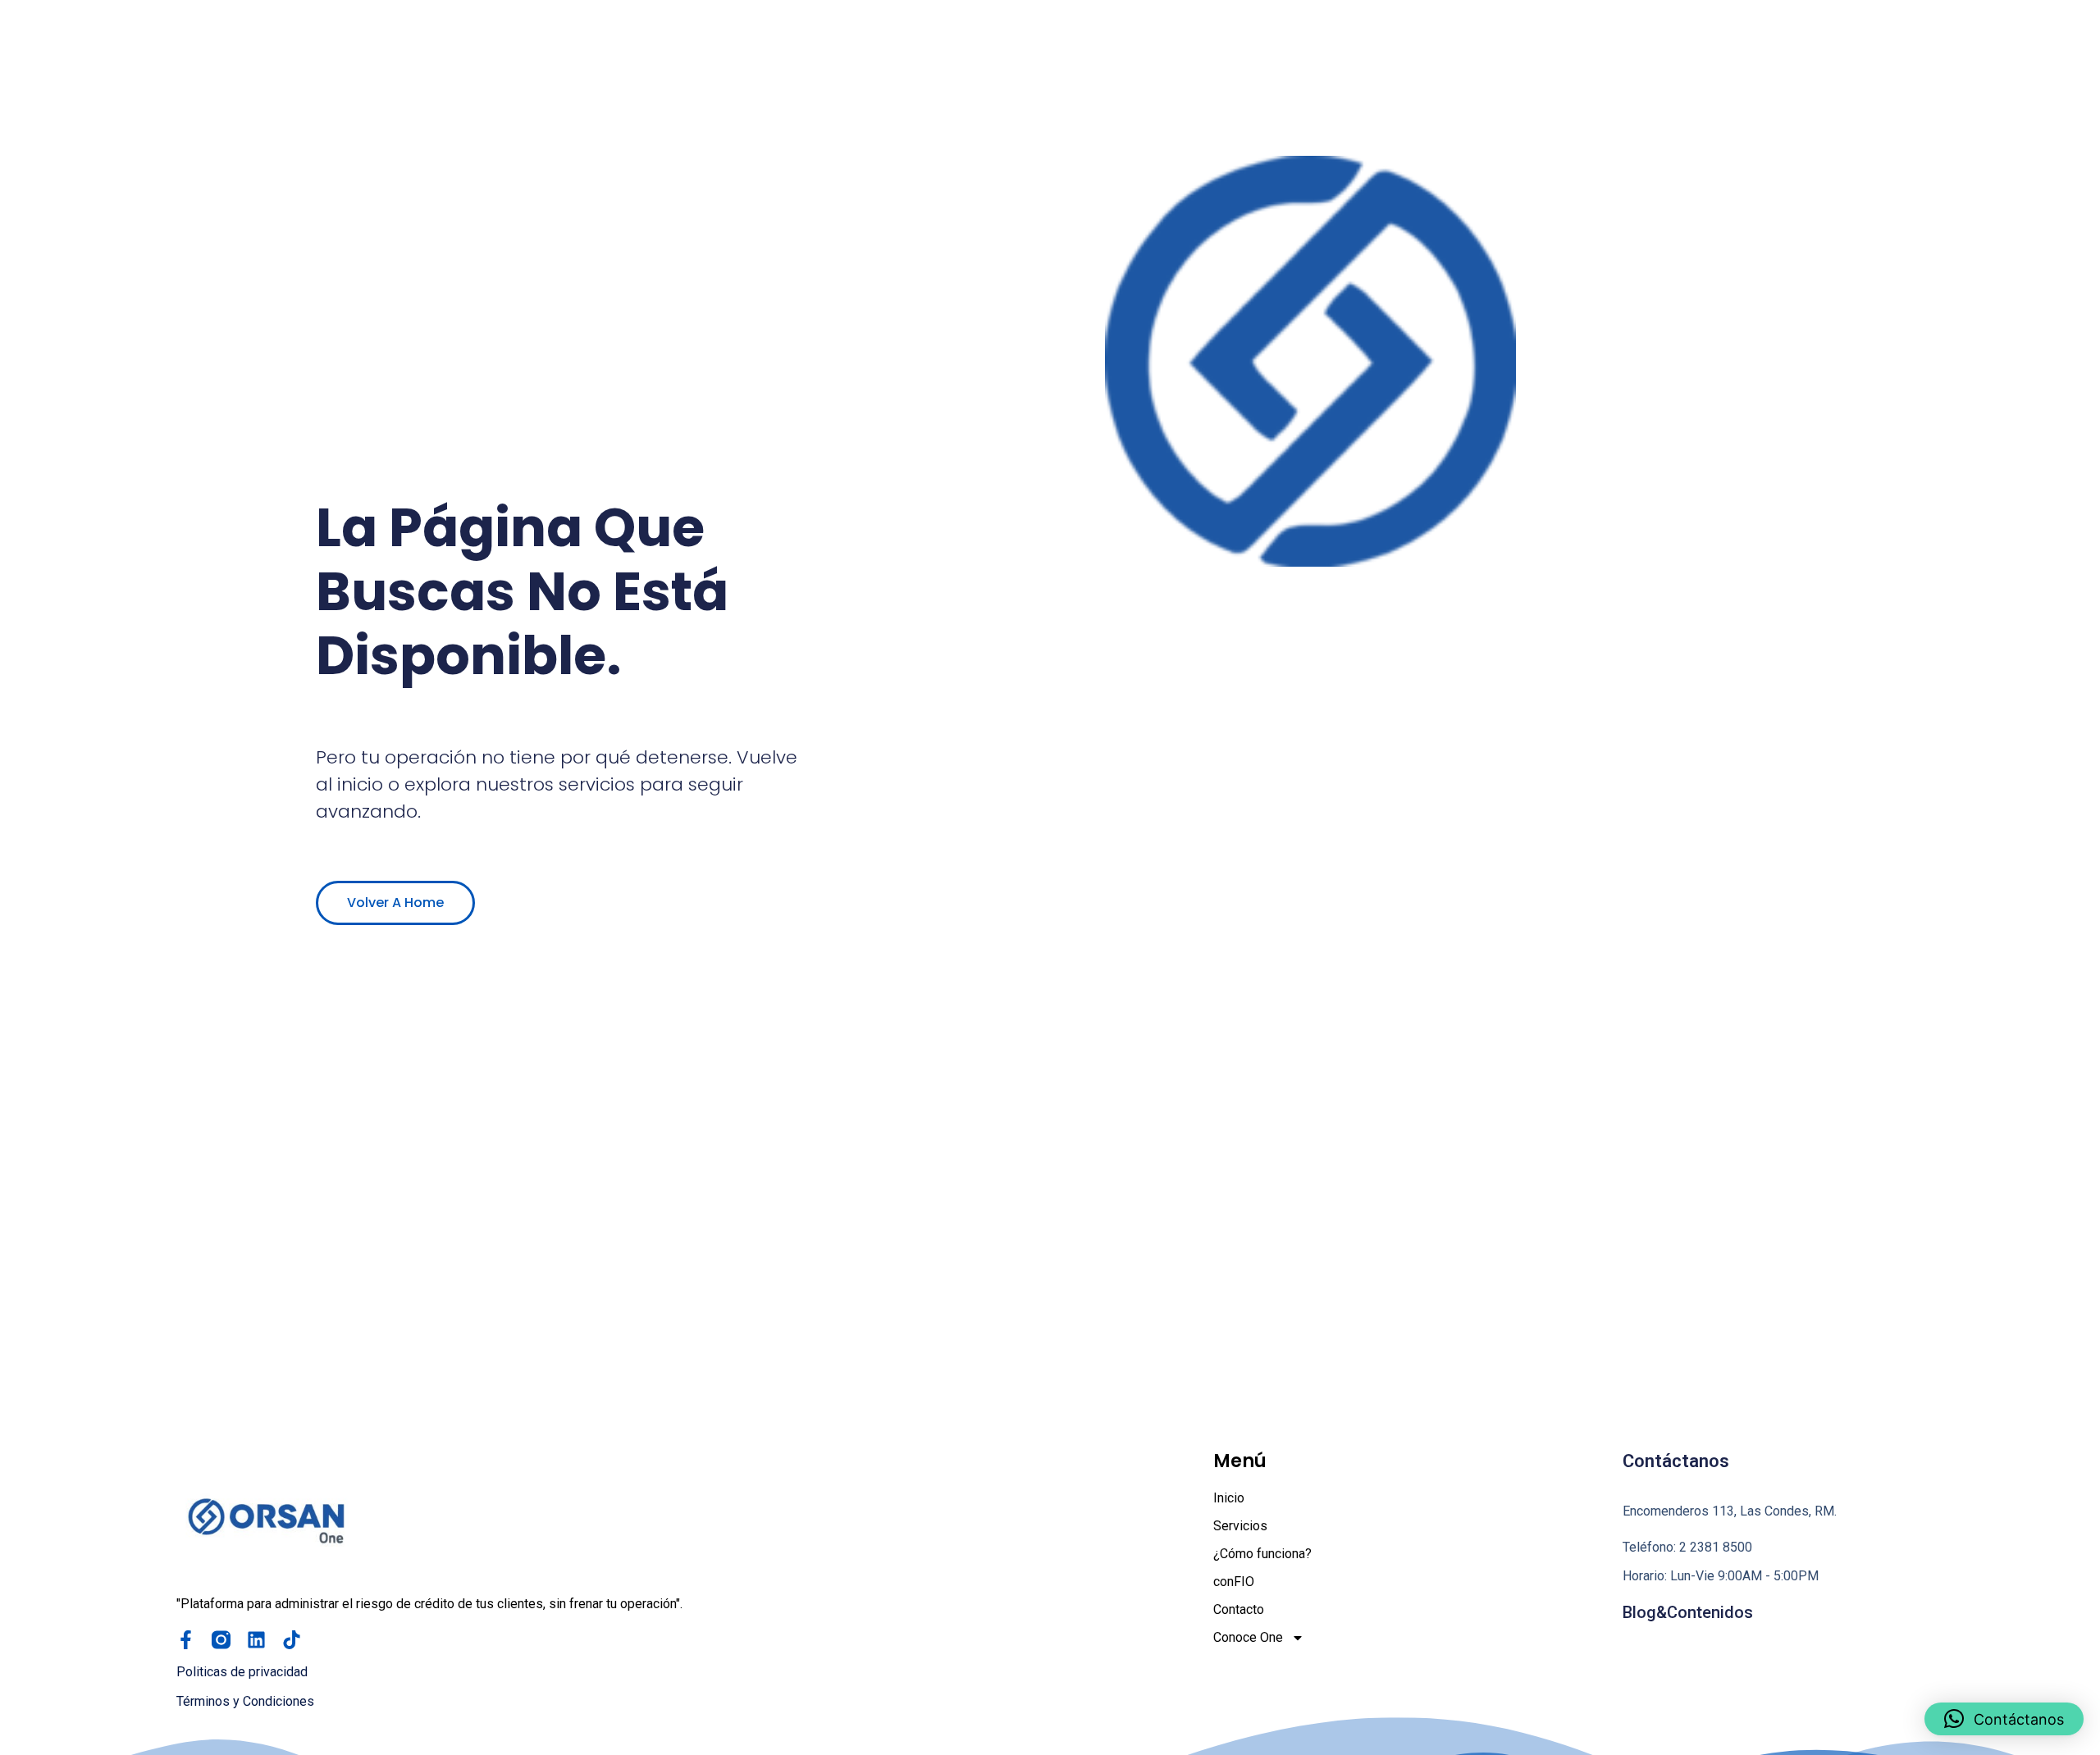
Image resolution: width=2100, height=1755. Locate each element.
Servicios (1240, 1526)
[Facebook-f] (186, 1640)
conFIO (1234, 1582)
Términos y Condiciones (245, 1701)
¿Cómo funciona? (1262, 1554)
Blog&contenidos (1688, 1612)
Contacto (1239, 1609)
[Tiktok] (292, 1640)
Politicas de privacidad (242, 1672)
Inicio (1229, 1498)
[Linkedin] (256, 1640)
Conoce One (1248, 1637)
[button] (2004, 1719)
